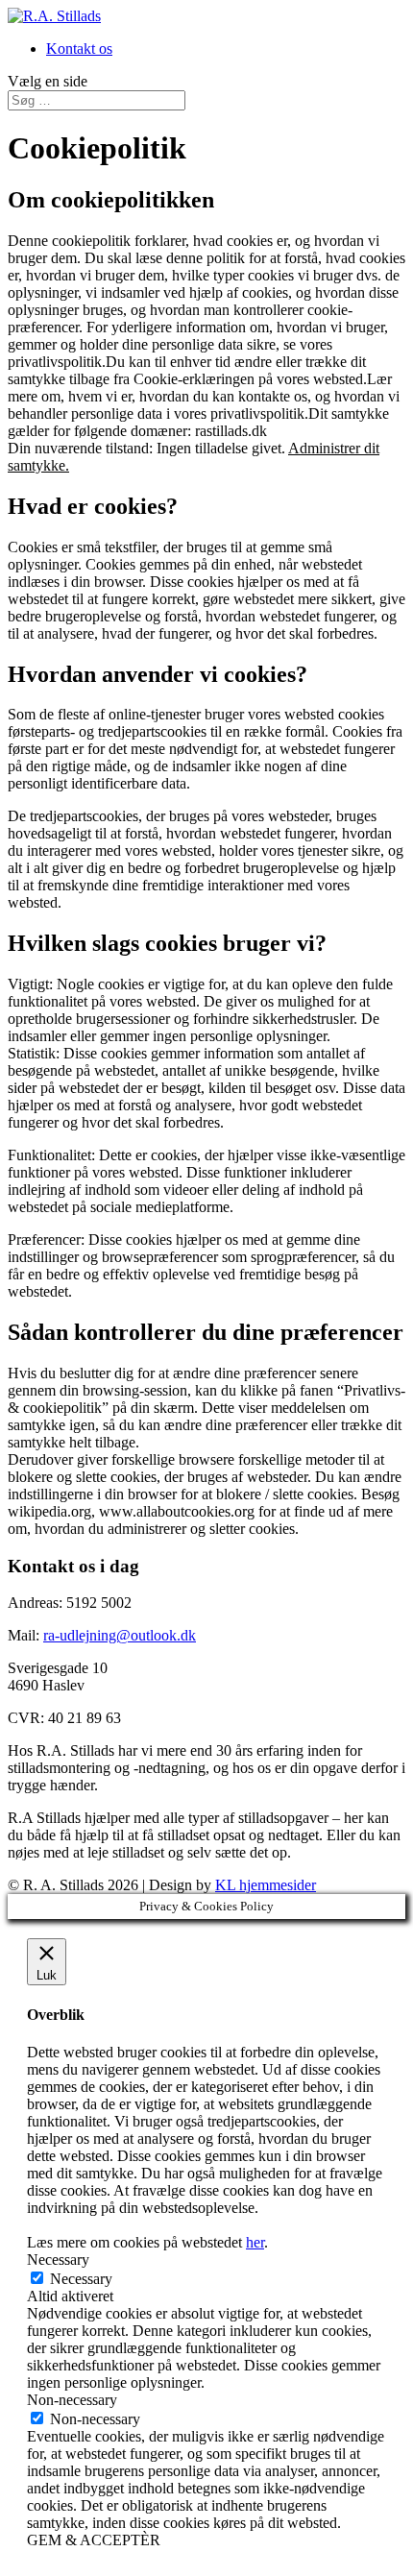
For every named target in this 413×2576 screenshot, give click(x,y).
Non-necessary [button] (72, 2400)
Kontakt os (79, 49)
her (255, 2242)
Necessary (81, 2279)
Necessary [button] (58, 2260)
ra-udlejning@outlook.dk (120, 1635)
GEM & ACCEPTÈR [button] (94, 2540)
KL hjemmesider (266, 1885)
